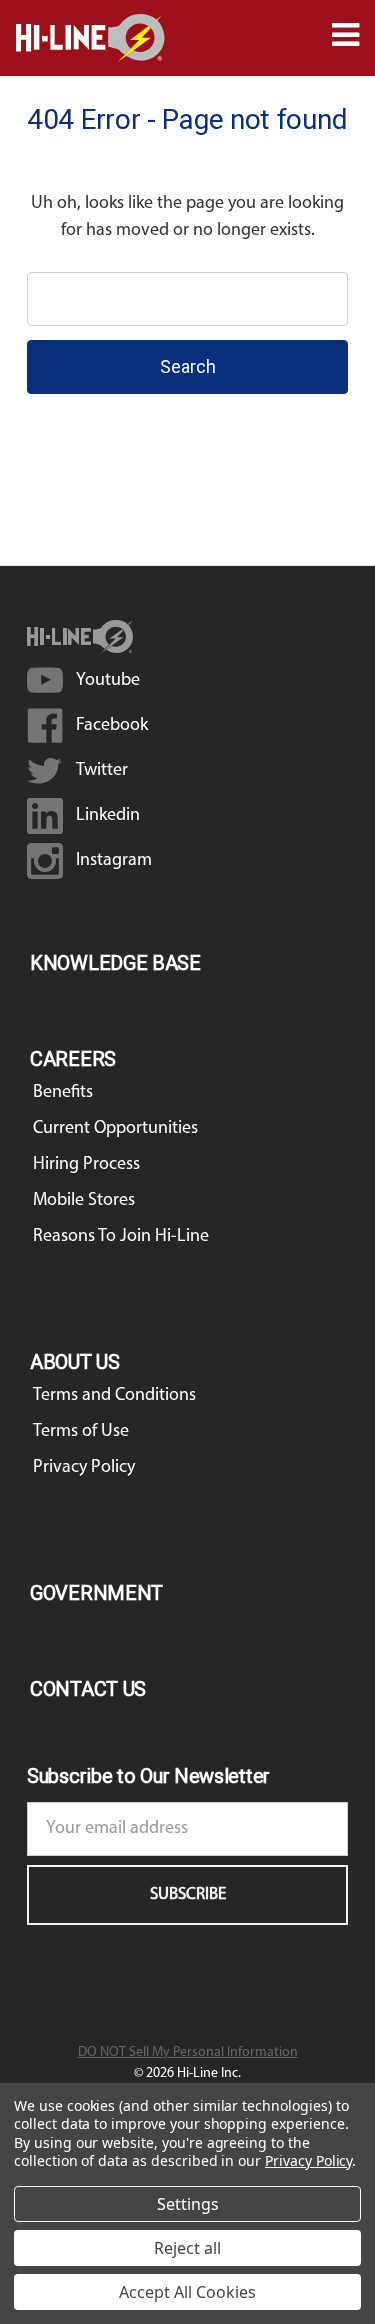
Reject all (187, 2248)
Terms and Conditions (114, 1396)
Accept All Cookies (187, 2292)
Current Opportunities (115, 1129)
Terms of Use (81, 1432)
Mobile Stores (84, 1201)
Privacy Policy (84, 1468)
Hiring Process (86, 1165)
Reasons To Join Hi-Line (121, 1237)
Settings (188, 2204)
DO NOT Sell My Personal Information (188, 2052)
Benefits (63, 1093)
